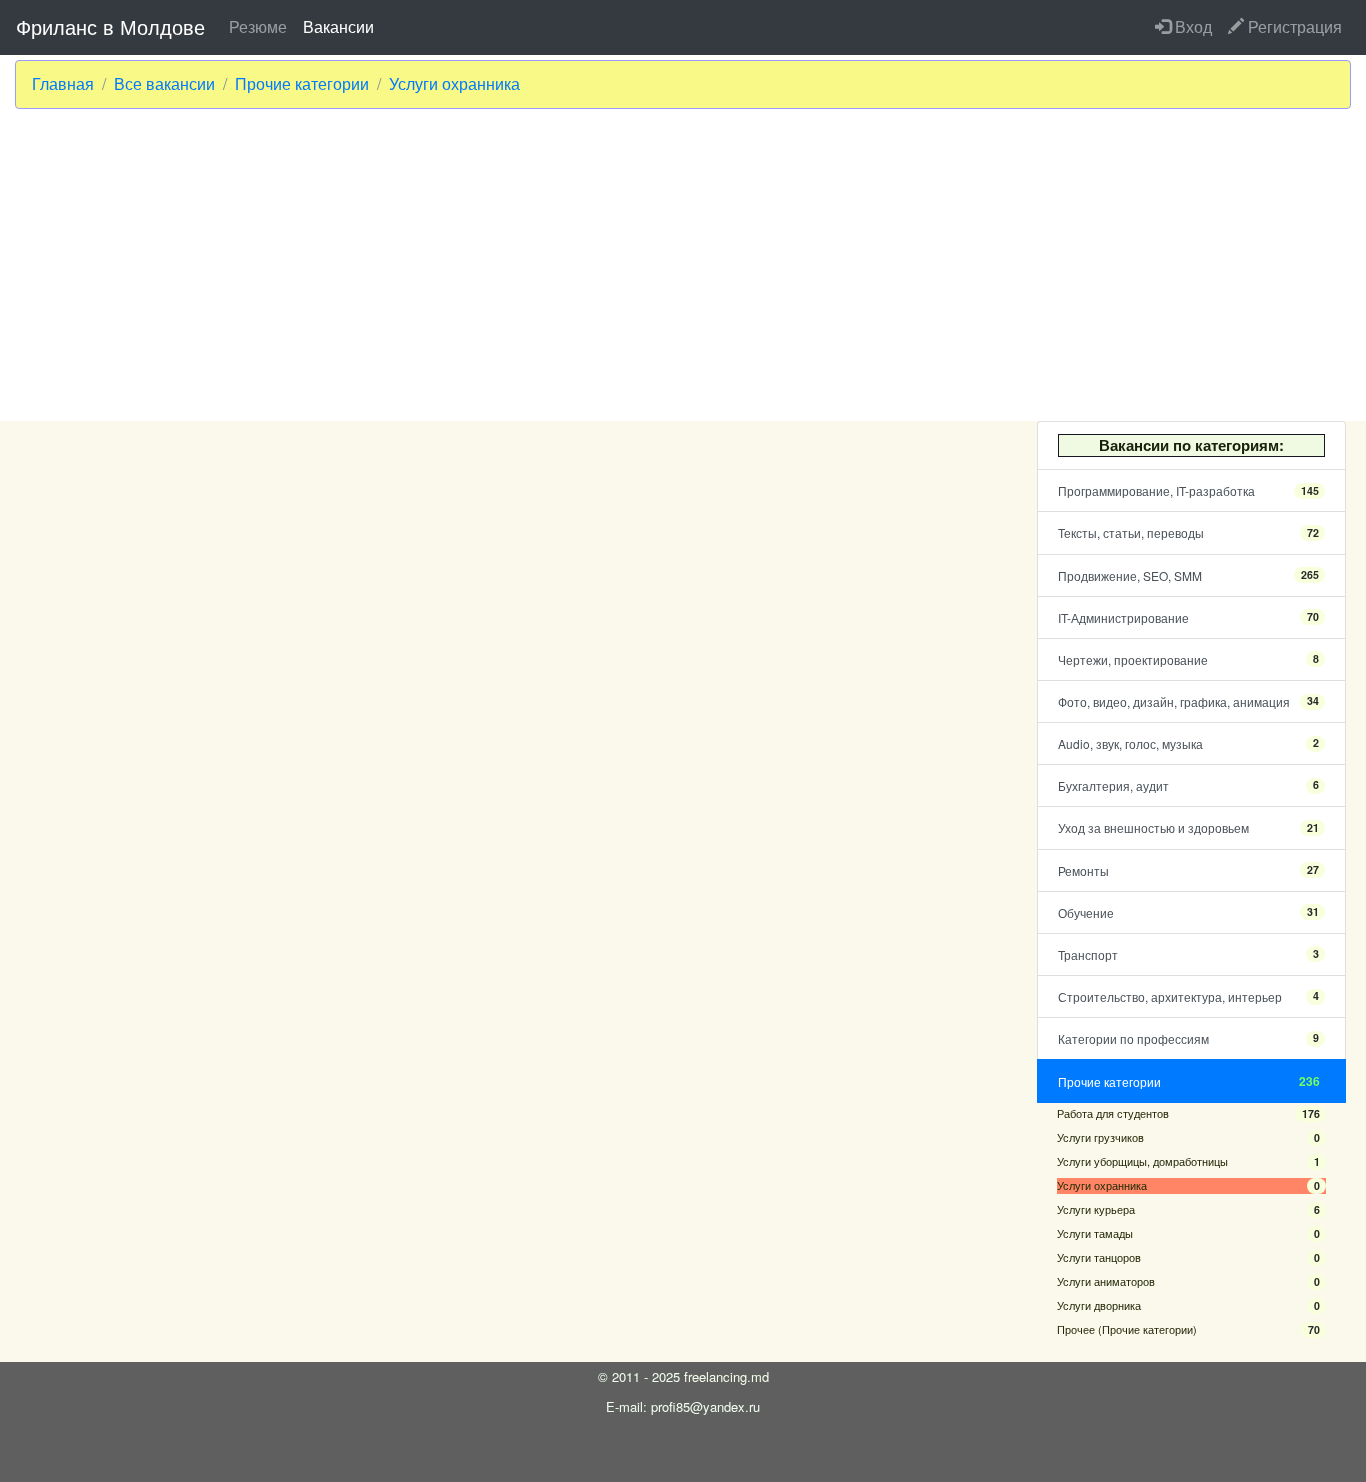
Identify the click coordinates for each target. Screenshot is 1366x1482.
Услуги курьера (1188, 1209)
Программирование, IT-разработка (1188, 490)
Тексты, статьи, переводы (1188, 532)
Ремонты (1188, 870)
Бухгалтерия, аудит (1188, 785)
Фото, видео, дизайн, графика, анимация (1188, 701)
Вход (1191, 26)
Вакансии (338, 26)
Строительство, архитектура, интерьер (1188, 996)
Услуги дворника (1188, 1305)
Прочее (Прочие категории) (1188, 1329)
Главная (63, 84)
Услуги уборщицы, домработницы (1188, 1161)
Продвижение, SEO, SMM (1188, 575)
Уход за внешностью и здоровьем (1188, 827)
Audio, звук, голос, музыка (1188, 743)
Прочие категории (302, 84)
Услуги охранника (454, 84)
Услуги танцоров (1188, 1257)
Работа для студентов (1188, 1113)
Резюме (258, 26)
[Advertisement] (683, 265)
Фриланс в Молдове (110, 26)
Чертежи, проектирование (1188, 659)
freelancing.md (726, 1376)
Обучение (1188, 912)
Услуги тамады (1188, 1233)
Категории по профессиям (1188, 1038)
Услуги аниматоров (1188, 1281)
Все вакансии (164, 84)
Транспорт (1188, 954)
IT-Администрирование (1188, 617)
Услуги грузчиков (1188, 1137)
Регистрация (1293, 26)
